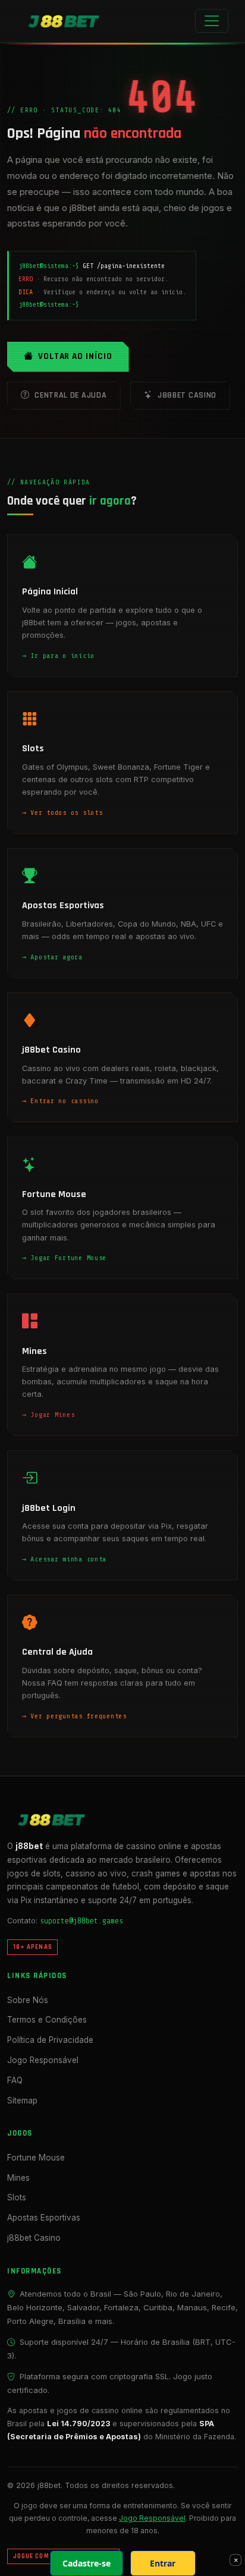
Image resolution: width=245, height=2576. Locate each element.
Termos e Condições (47, 2020)
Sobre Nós (28, 2000)
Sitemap (22, 2101)
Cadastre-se (87, 2563)
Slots (17, 2197)
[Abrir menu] (212, 21)
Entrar (163, 2563)
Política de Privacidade (50, 2040)
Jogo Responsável (43, 2060)
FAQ (15, 2080)
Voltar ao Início (75, 356)
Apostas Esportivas (44, 2218)
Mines (18, 2178)
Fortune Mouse (36, 2158)
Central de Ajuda (70, 395)
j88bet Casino (187, 395)
